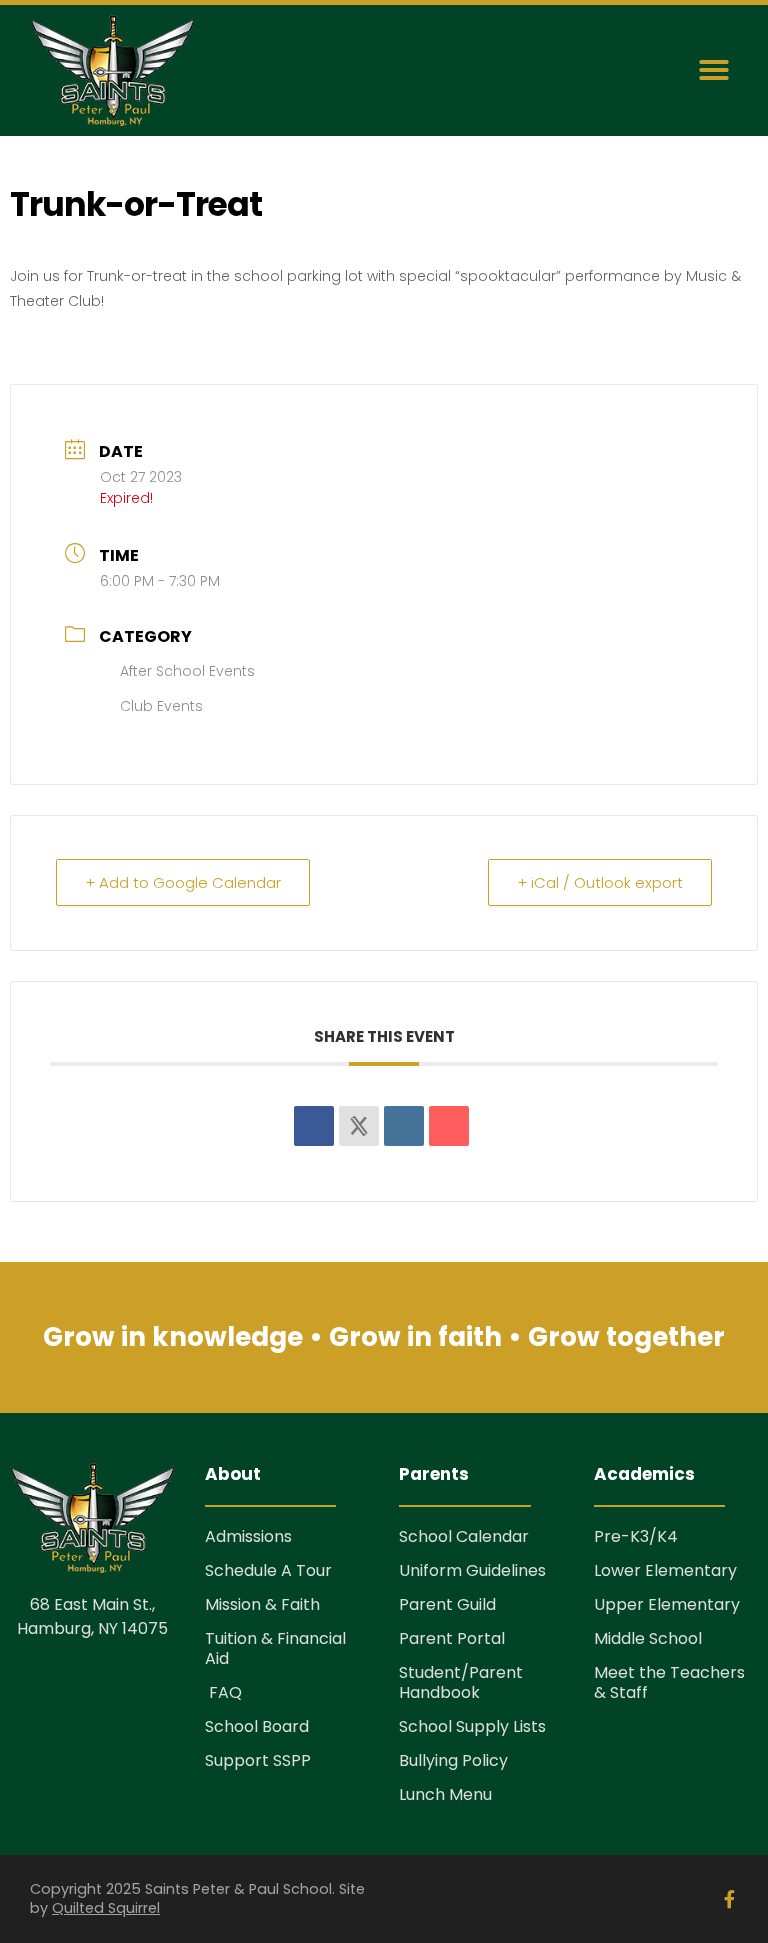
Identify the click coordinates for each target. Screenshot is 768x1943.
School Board (257, 1727)
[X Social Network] (359, 1126)
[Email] (449, 1126)
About (233, 1474)
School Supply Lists (472, 1727)
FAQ (223, 1693)
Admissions (248, 1537)
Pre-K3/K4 (636, 1537)
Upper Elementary (667, 1605)
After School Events (187, 671)
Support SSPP (258, 1761)
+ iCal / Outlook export (600, 882)
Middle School (648, 1639)
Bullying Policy (453, 1761)
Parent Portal (452, 1639)
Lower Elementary (665, 1571)
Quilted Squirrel (106, 1908)
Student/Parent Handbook (461, 1683)
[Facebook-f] (729, 1899)
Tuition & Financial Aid (275, 1649)
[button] (714, 70)
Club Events (161, 706)
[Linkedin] (404, 1126)
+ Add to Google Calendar (183, 882)
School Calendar (464, 1537)
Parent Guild (447, 1605)
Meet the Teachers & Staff (669, 1683)
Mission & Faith (262, 1605)
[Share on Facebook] (314, 1126)
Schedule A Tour (268, 1571)
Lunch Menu (445, 1795)
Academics (644, 1474)
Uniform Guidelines (472, 1571)
